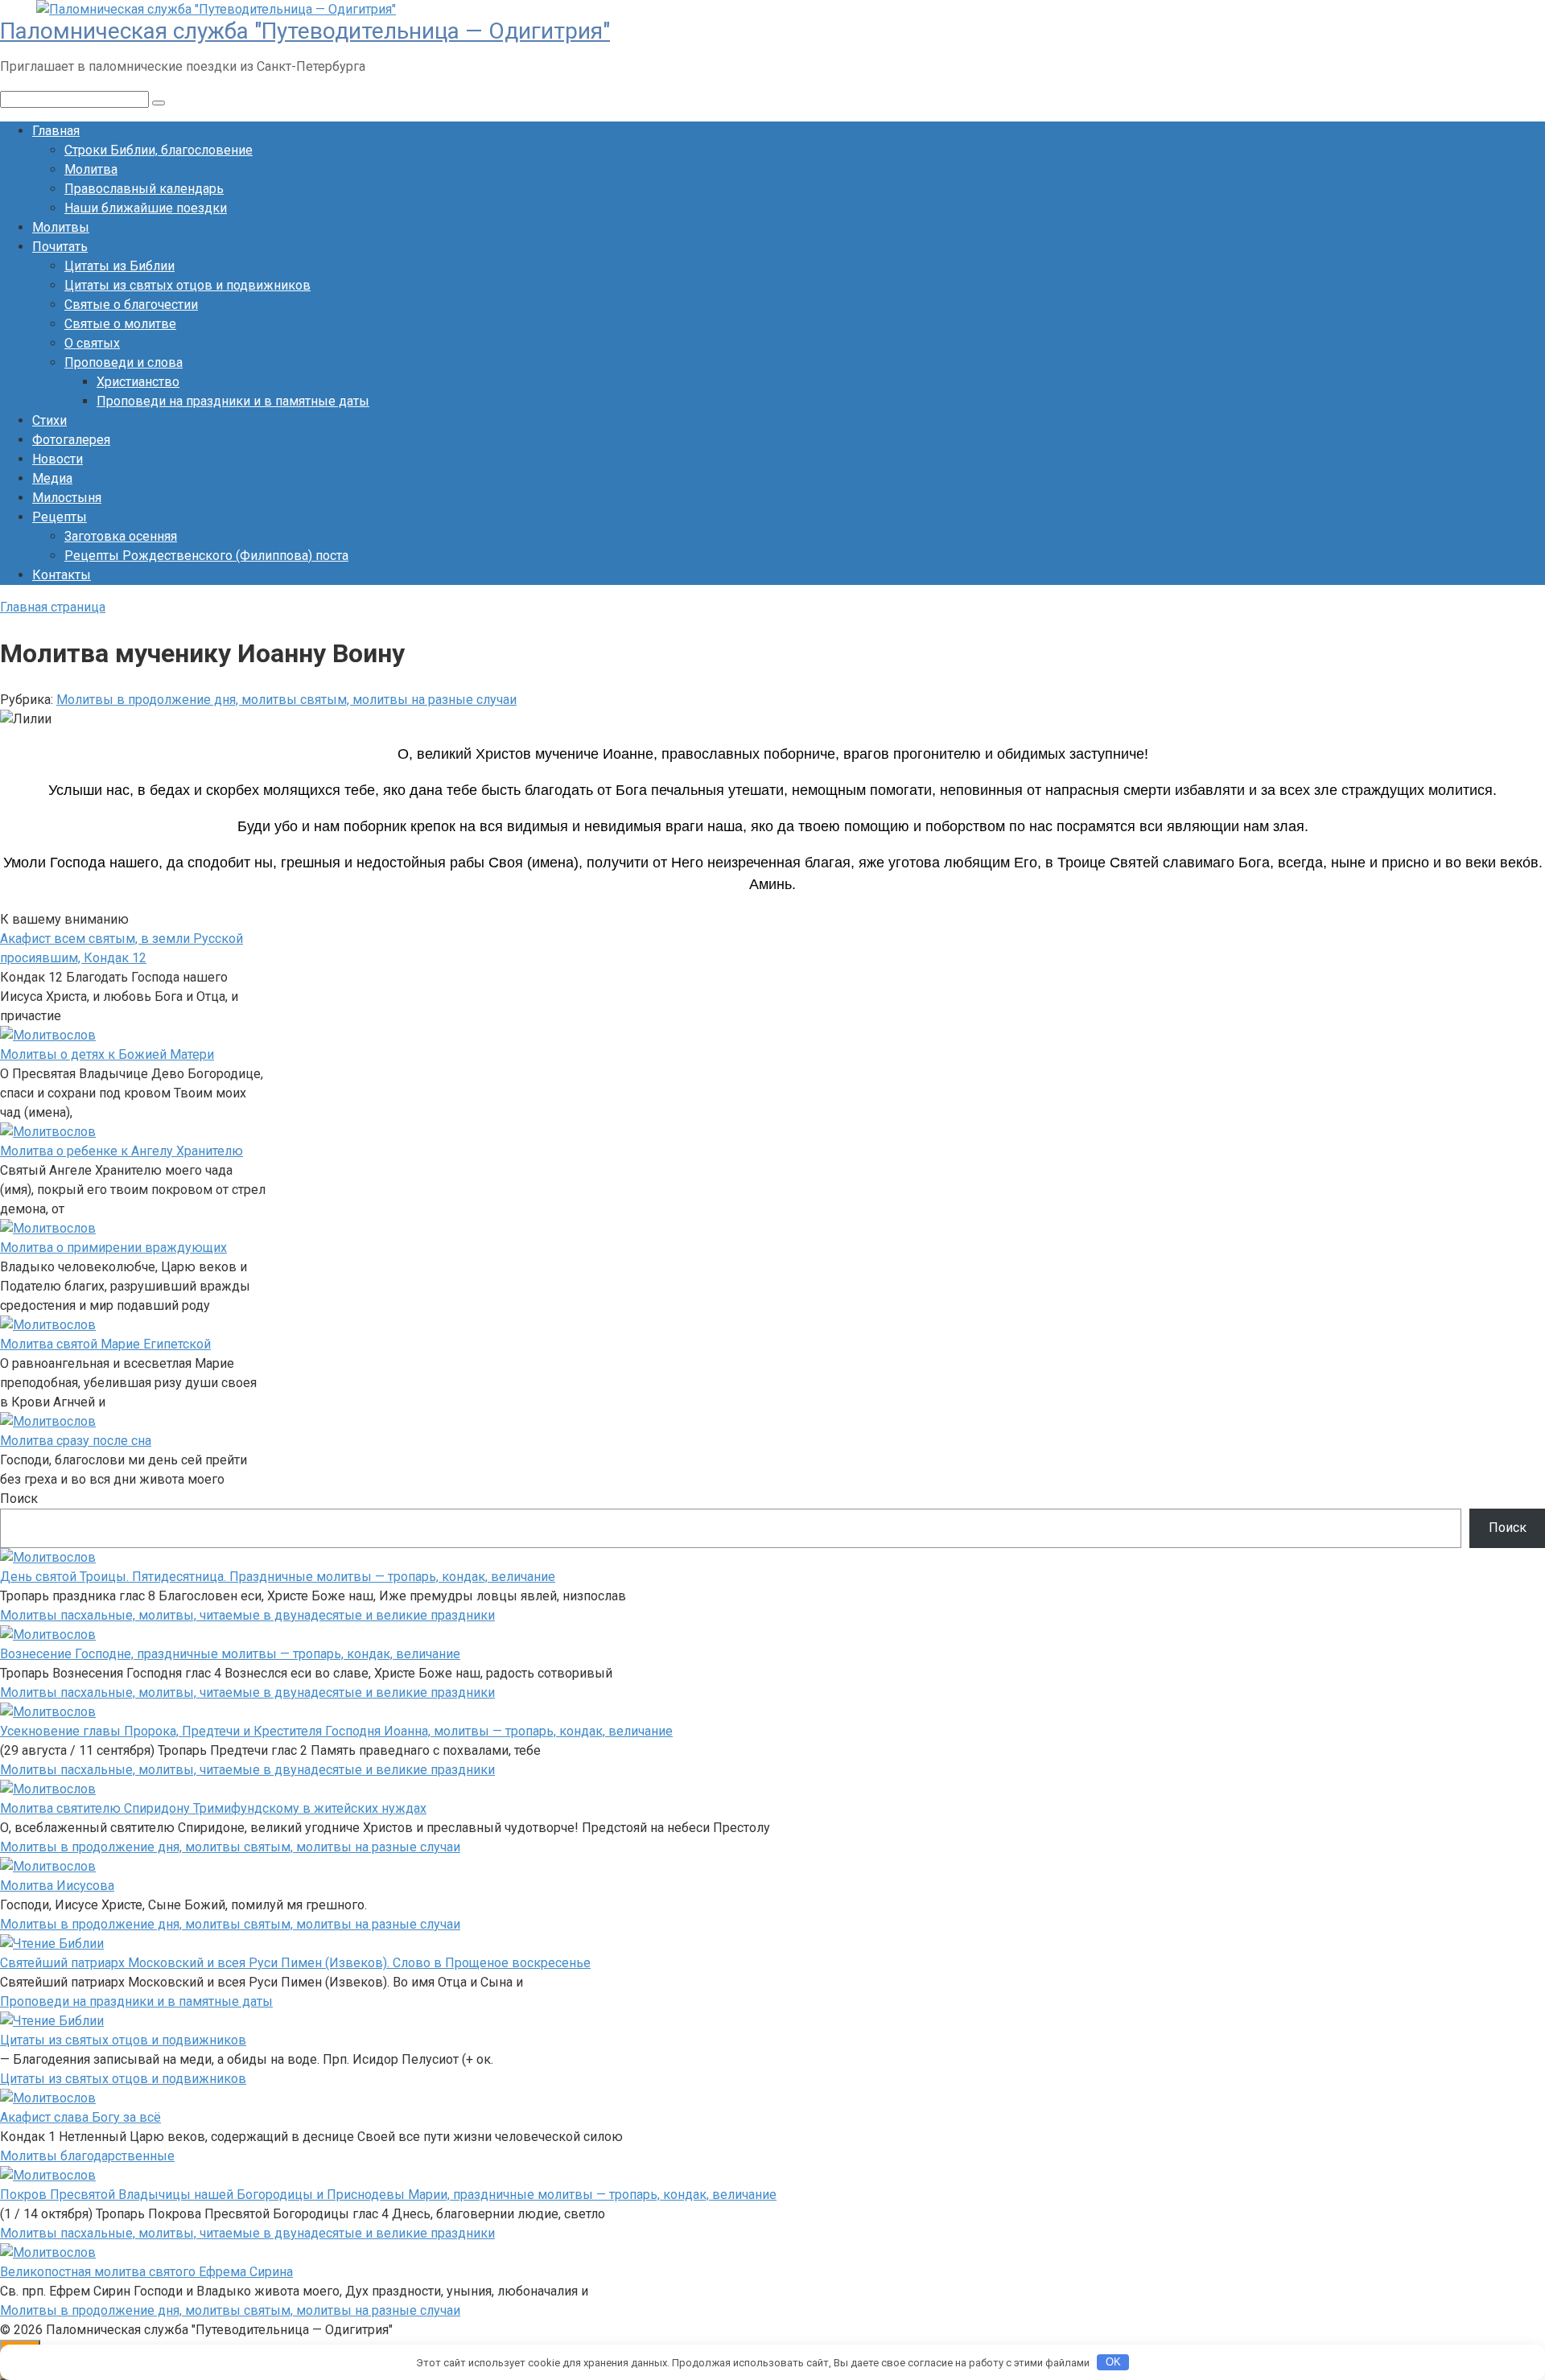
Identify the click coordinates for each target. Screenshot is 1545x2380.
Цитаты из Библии (119, 266)
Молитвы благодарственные (87, 2156)
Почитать (60, 247)
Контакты (62, 575)
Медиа (52, 478)
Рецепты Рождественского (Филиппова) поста (206, 556)
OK (1113, 2362)
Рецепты (60, 517)
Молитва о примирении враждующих (113, 1248)
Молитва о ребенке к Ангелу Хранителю (122, 1151)
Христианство (138, 382)
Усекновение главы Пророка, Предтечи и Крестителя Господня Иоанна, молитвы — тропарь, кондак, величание (336, 1731)
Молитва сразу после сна (76, 1441)
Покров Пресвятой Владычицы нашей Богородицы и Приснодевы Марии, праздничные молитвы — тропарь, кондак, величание (388, 2195)
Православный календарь (144, 189)
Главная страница (53, 607)
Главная (56, 131)
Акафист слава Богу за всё (80, 2117)
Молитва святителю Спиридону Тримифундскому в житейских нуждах (213, 1808)
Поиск (19, 1499)
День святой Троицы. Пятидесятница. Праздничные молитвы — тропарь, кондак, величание (278, 1577)
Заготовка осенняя (121, 536)
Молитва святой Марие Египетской (105, 1344)
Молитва (91, 169)
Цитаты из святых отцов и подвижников (187, 285)
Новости (58, 459)
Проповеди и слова (124, 362)
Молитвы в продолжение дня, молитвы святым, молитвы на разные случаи (286, 700)
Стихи (49, 420)
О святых (92, 343)
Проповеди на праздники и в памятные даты (233, 401)
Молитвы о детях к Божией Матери (107, 1054)
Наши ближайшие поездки (146, 208)
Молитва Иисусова (57, 1886)
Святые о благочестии (131, 305)
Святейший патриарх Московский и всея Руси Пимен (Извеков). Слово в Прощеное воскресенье (295, 1963)
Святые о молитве (120, 324)
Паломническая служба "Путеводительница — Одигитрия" (305, 31)
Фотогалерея (71, 440)
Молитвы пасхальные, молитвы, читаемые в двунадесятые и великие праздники (247, 1615)
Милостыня (67, 498)
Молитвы (61, 227)
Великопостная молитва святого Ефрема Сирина (146, 2272)
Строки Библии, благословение (159, 150)
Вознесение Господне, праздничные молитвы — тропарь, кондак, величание (230, 1654)
